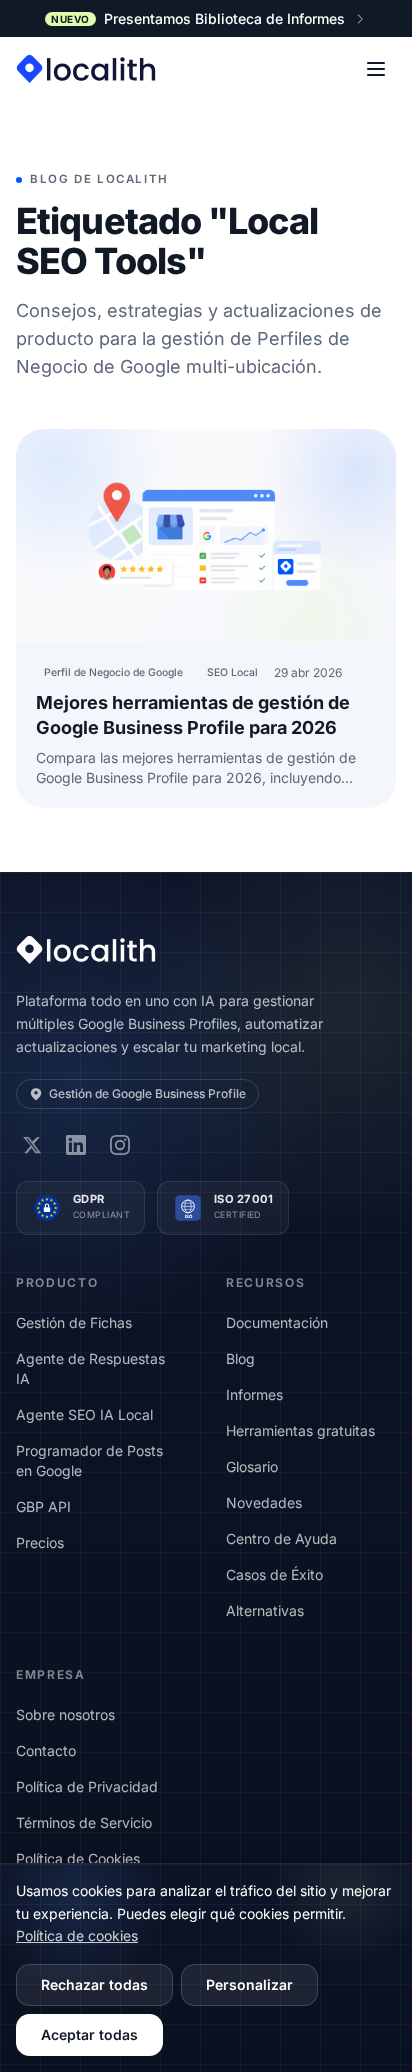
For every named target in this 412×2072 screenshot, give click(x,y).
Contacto (46, 1750)
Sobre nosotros (65, 1714)
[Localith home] (86, 69)
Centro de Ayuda (281, 1538)
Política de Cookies (78, 1858)
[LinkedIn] (76, 1145)
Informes (254, 1394)
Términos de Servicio (84, 1822)
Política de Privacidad (87, 1786)
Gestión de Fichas (74, 1322)
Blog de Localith (99, 179)
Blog (240, 1358)
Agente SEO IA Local (84, 1414)
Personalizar (249, 1984)
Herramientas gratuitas (300, 1430)
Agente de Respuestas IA (90, 1368)
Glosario (252, 1466)
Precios (40, 1542)
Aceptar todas (89, 2034)
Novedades (264, 1502)
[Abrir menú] (376, 69)
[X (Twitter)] (32, 1145)
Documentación (277, 1322)
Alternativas (265, 1610)
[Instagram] (120, 1145)
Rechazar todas (94, 1984)
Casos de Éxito (274, 1574)
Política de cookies (77, 1935)
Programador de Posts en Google (89, 1460)
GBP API (43, 1506)
